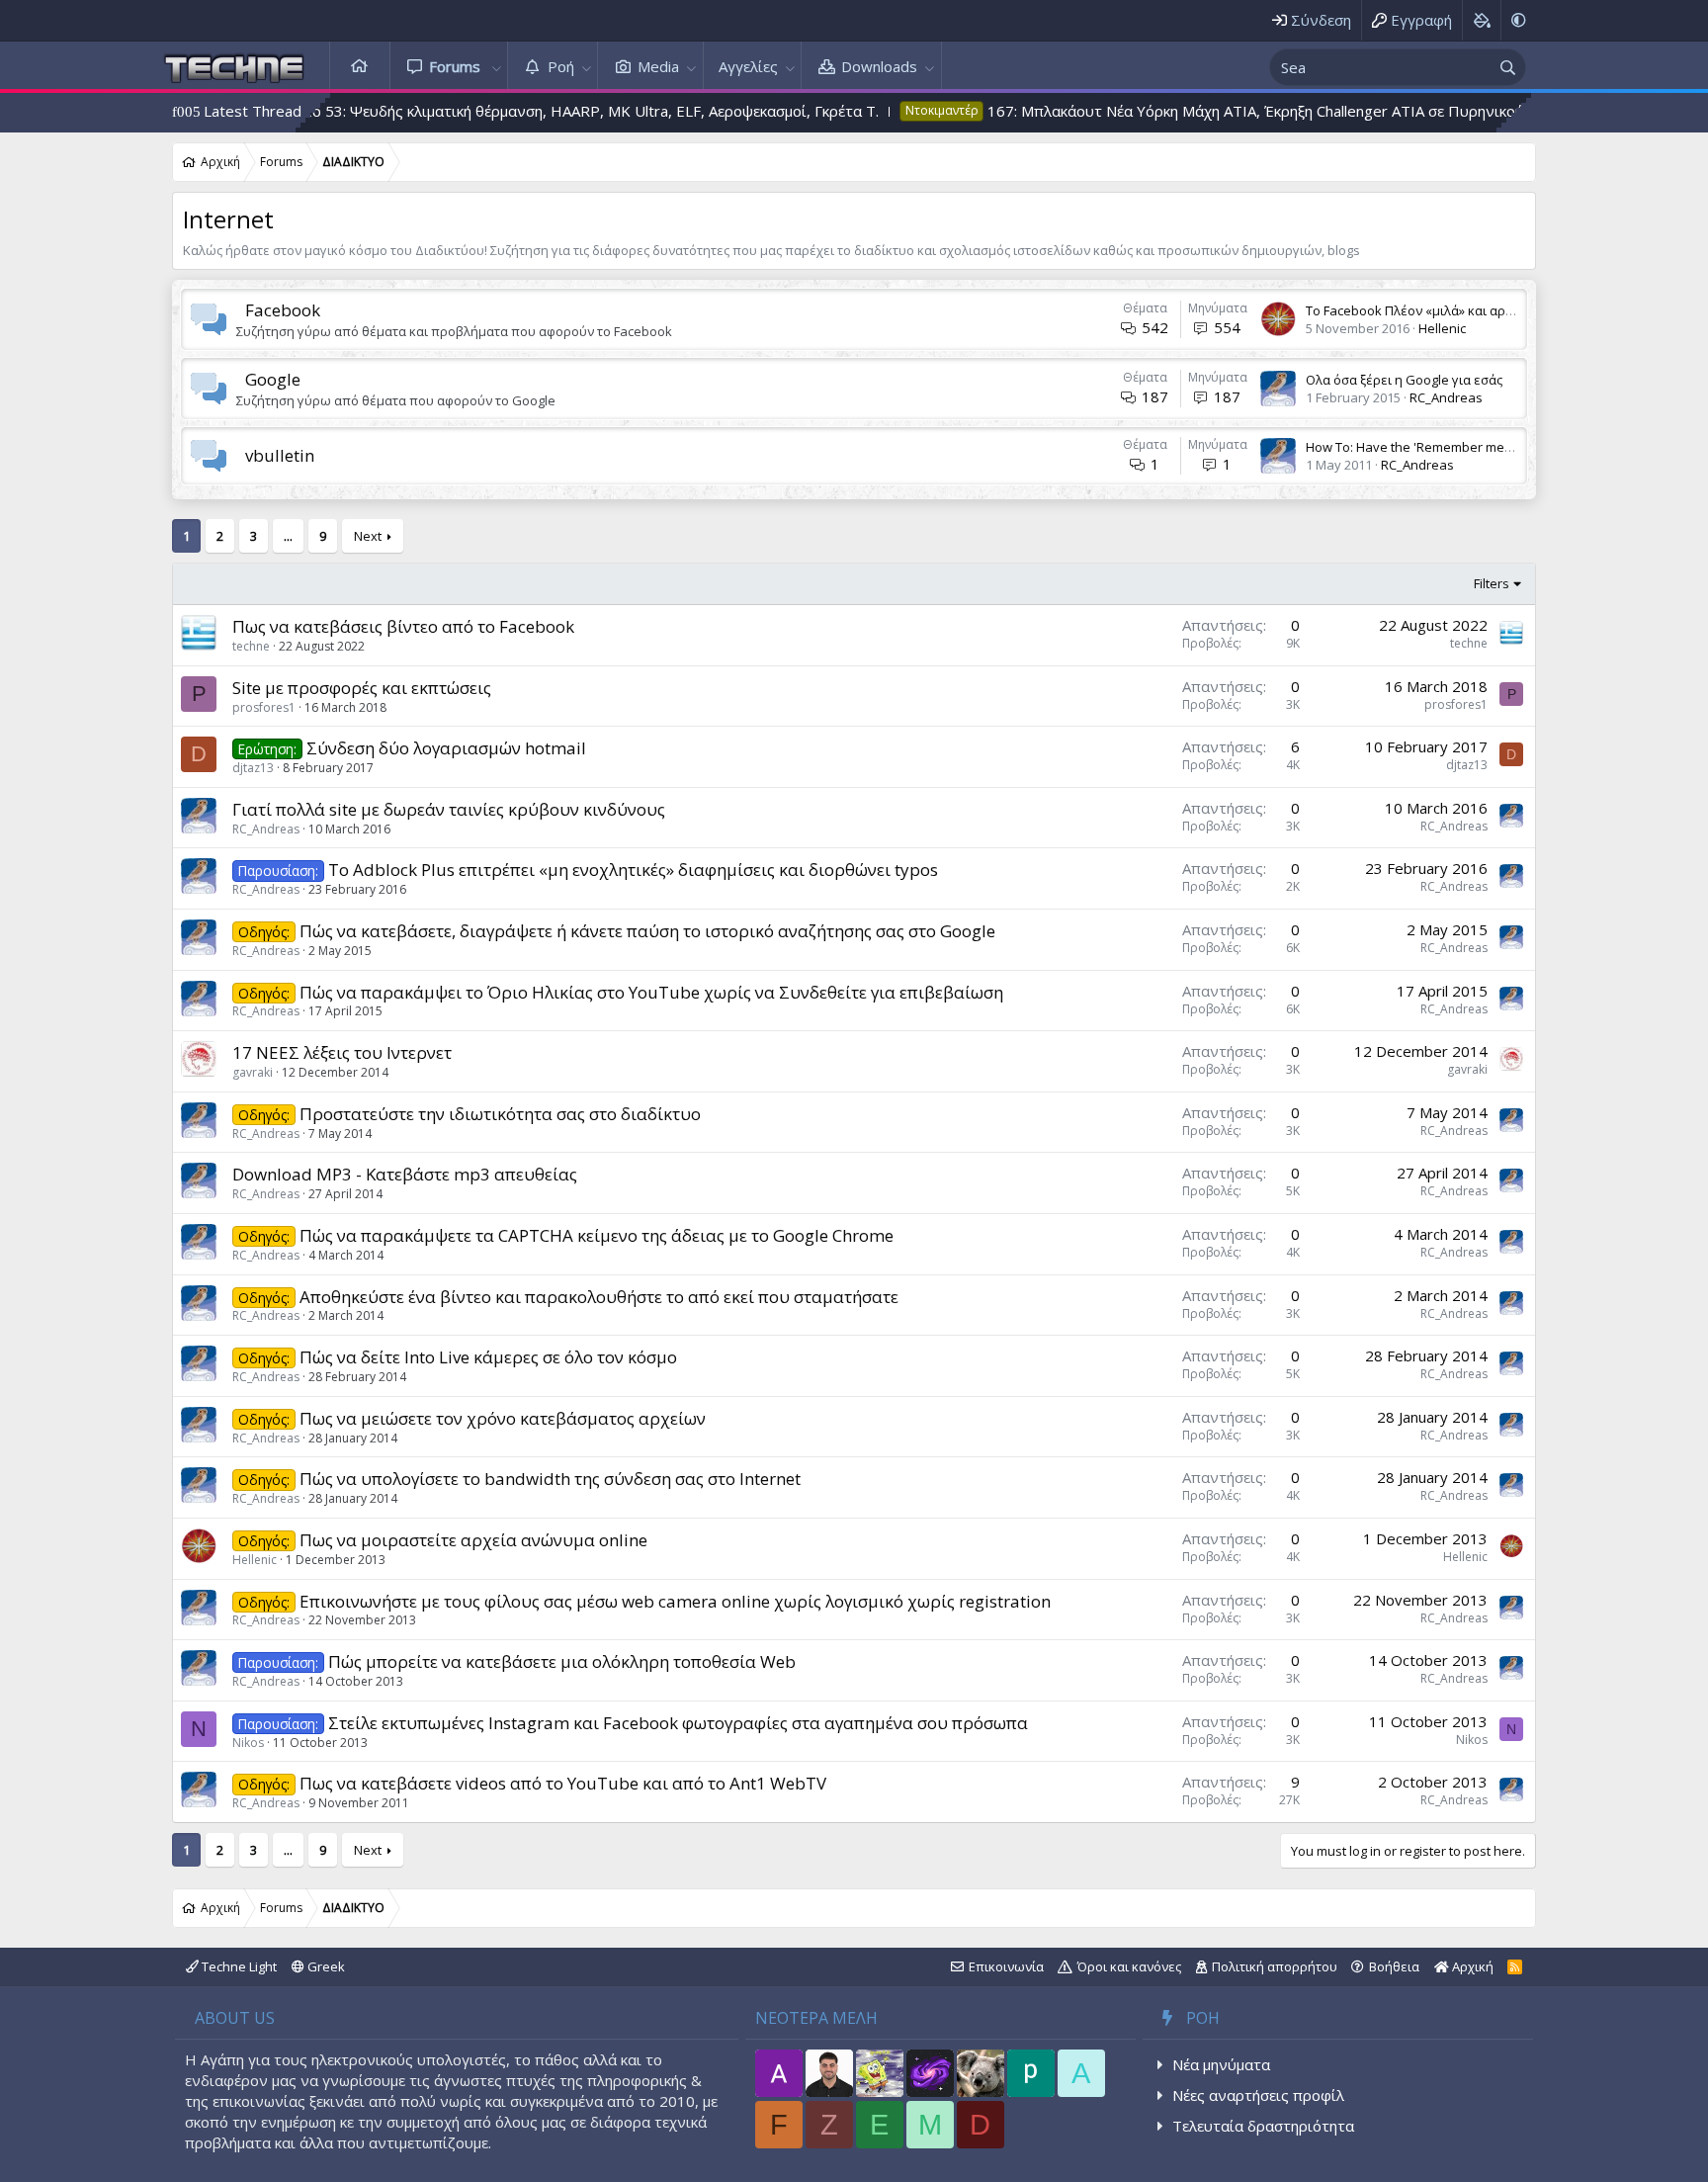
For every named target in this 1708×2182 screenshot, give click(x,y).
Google (273, 379)
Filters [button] (1492, 583)
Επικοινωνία (1006, 1966)
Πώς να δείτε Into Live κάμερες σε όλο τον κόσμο (488, 1357)
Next (368, 536)
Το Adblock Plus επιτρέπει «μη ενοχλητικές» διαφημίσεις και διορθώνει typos (633, 870)
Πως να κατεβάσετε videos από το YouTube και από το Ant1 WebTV (563, 1783)
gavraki (253, 1072)
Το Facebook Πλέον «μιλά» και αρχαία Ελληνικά (1448, 310)
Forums (455, 66)
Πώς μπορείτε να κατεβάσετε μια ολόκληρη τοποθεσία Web (562, 1661)
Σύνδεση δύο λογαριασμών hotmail (446, 748)
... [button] (288, 536)
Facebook (283, 310)
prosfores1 (264, 707)
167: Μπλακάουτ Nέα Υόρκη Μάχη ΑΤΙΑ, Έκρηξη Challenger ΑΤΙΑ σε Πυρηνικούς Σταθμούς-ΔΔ (1213, 111)
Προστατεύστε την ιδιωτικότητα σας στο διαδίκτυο (500, 1114)
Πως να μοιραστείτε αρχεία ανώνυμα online (473, 1540)
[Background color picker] (1481, 20)
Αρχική (360, 67)
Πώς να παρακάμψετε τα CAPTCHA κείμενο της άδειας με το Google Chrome (597, 1235)
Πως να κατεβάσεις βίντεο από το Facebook (403, 626)
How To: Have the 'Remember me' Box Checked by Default (1480, 447)
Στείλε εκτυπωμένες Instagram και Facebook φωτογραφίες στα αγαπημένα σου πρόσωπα (678, 1723)
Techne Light (238, 1966)
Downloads (879, 66)
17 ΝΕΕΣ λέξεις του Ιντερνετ (342, 1052)
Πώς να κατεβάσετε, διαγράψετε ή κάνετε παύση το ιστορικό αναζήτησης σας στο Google (647, 931)
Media (658, 66)
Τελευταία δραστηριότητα (1263, 2126)
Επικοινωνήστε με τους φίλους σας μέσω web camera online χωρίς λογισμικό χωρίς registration (675, 1601)
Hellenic (1442, 328)
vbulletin (280, 455)
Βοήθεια (1394, 1966)
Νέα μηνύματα (1221, 2064)
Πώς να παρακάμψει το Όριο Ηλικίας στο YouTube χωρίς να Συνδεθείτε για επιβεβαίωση (651, 992)
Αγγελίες (748, 66)
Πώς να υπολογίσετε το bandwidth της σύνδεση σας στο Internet (550, 1479)
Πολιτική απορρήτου (1275, 1966)
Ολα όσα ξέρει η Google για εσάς (1404, 380)
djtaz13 (253, 768)
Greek (325, 1966)
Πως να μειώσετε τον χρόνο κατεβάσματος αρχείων (503, 1418)
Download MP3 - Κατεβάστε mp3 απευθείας (405, 1174)
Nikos (248, 1743)
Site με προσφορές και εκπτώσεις (362, 688)
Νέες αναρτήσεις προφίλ (1258, 2095)
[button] (496, 67)
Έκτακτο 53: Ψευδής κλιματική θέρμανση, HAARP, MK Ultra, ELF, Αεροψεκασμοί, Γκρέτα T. (475, 111)
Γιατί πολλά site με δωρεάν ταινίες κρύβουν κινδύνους (449, 809)
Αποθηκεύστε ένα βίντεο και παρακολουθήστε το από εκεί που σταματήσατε (599, 1297)
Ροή (561, 66)
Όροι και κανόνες (1129, 1966)
